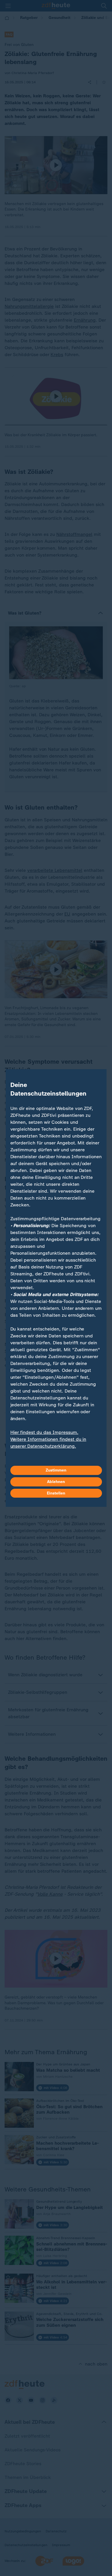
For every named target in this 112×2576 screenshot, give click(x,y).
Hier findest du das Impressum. (44, 1432)
